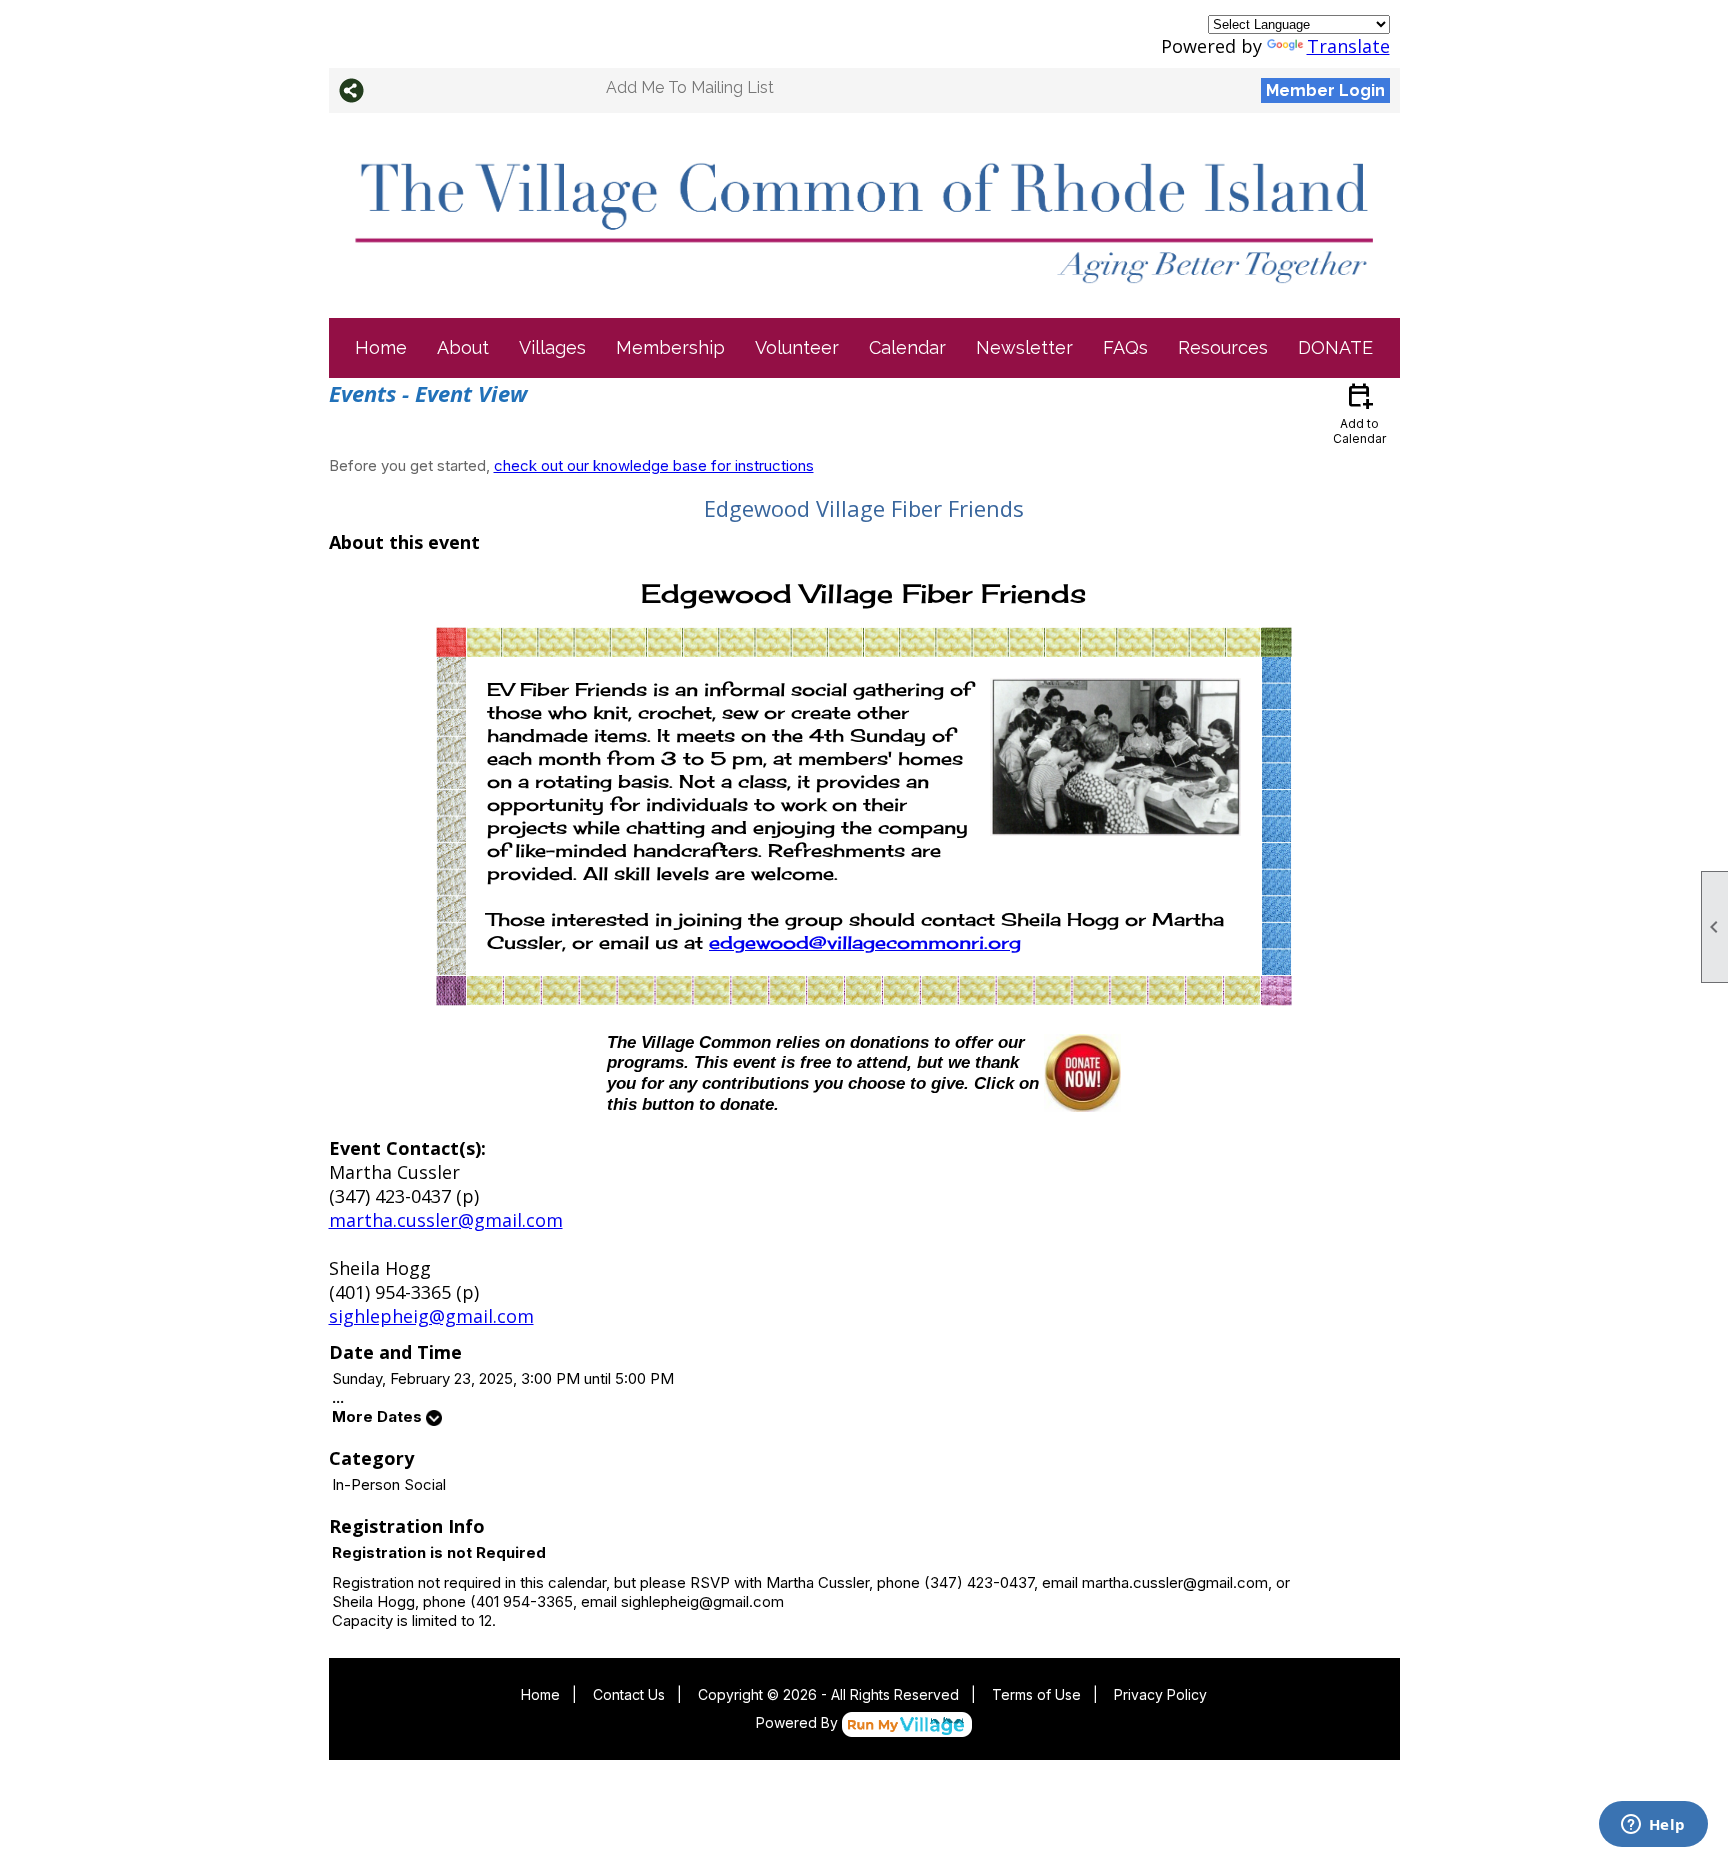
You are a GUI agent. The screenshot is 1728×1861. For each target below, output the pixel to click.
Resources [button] (1223, 347)
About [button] (463, 347)
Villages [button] (552, 347)
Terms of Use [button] (1036, 1694)
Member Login (1325, 90)
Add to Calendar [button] (1359, 412)
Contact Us (629, 1694)
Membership (670, 347)
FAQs (1125, 347)
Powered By (799, 1722)
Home (381, 347)
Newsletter (1024, 347)
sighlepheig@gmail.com (431, 1316)
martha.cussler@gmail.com (446, 1220)
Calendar (907, 347)
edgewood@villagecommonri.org (865, 942)
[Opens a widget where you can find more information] (1653, 1826)
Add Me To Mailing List (690, 87)
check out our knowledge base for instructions (654, 465)
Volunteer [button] (797, 347)
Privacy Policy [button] (1160, 1694)
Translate (1348, 46)
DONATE (1335, 347)
